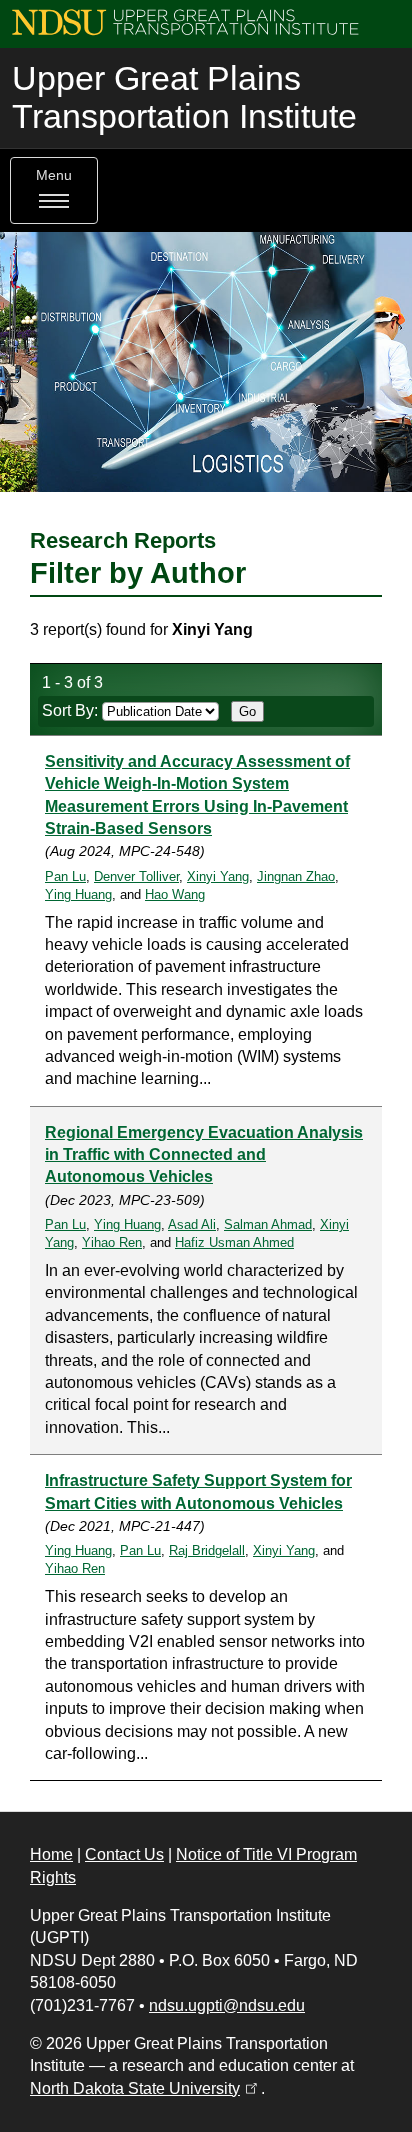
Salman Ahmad (268, 1224)
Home (51, 1854)
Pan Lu (65, 876)
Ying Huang (78, 894)
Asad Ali (192, 1224)
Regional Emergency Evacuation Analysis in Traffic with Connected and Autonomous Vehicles (204, 1155)
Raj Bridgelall (207, 1550)
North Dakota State (145, 2088)
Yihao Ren (112, 1242)
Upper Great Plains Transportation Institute (184, 97)
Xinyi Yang (218, 876)
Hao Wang (175, 894)
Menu (54, 175)
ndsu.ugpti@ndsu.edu (227, 2005)
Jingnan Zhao (296, 876)
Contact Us (124, 1854)
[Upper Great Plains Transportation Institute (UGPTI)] (185, 21)
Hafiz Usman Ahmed (234, 1242)
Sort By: (72, 710)
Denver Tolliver (136, 876)
